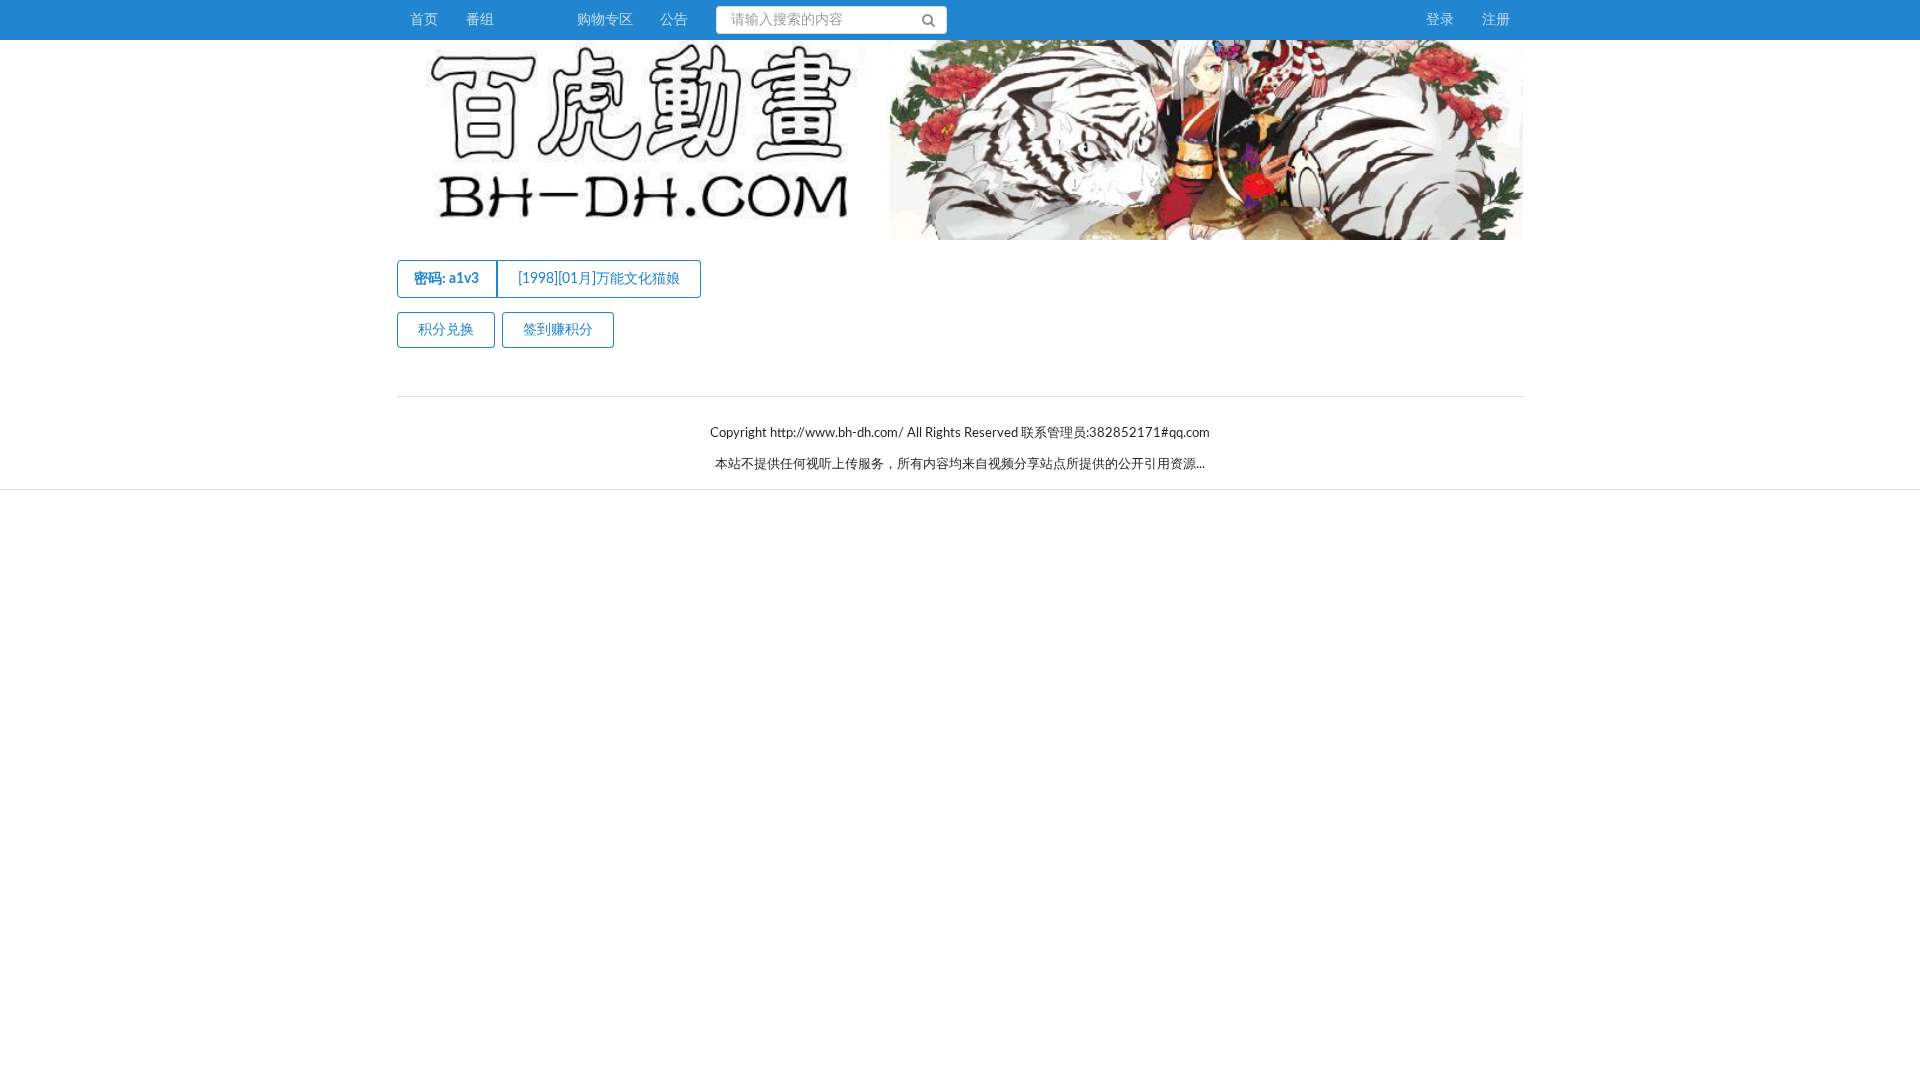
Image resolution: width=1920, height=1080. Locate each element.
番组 (480, 20)
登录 (1440, 20)
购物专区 (605, 20)
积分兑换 (446, 330)
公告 (674, 20)
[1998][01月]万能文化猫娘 (599, 279)
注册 (1496, 20)
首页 (424, 20)
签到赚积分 (558, 330)
